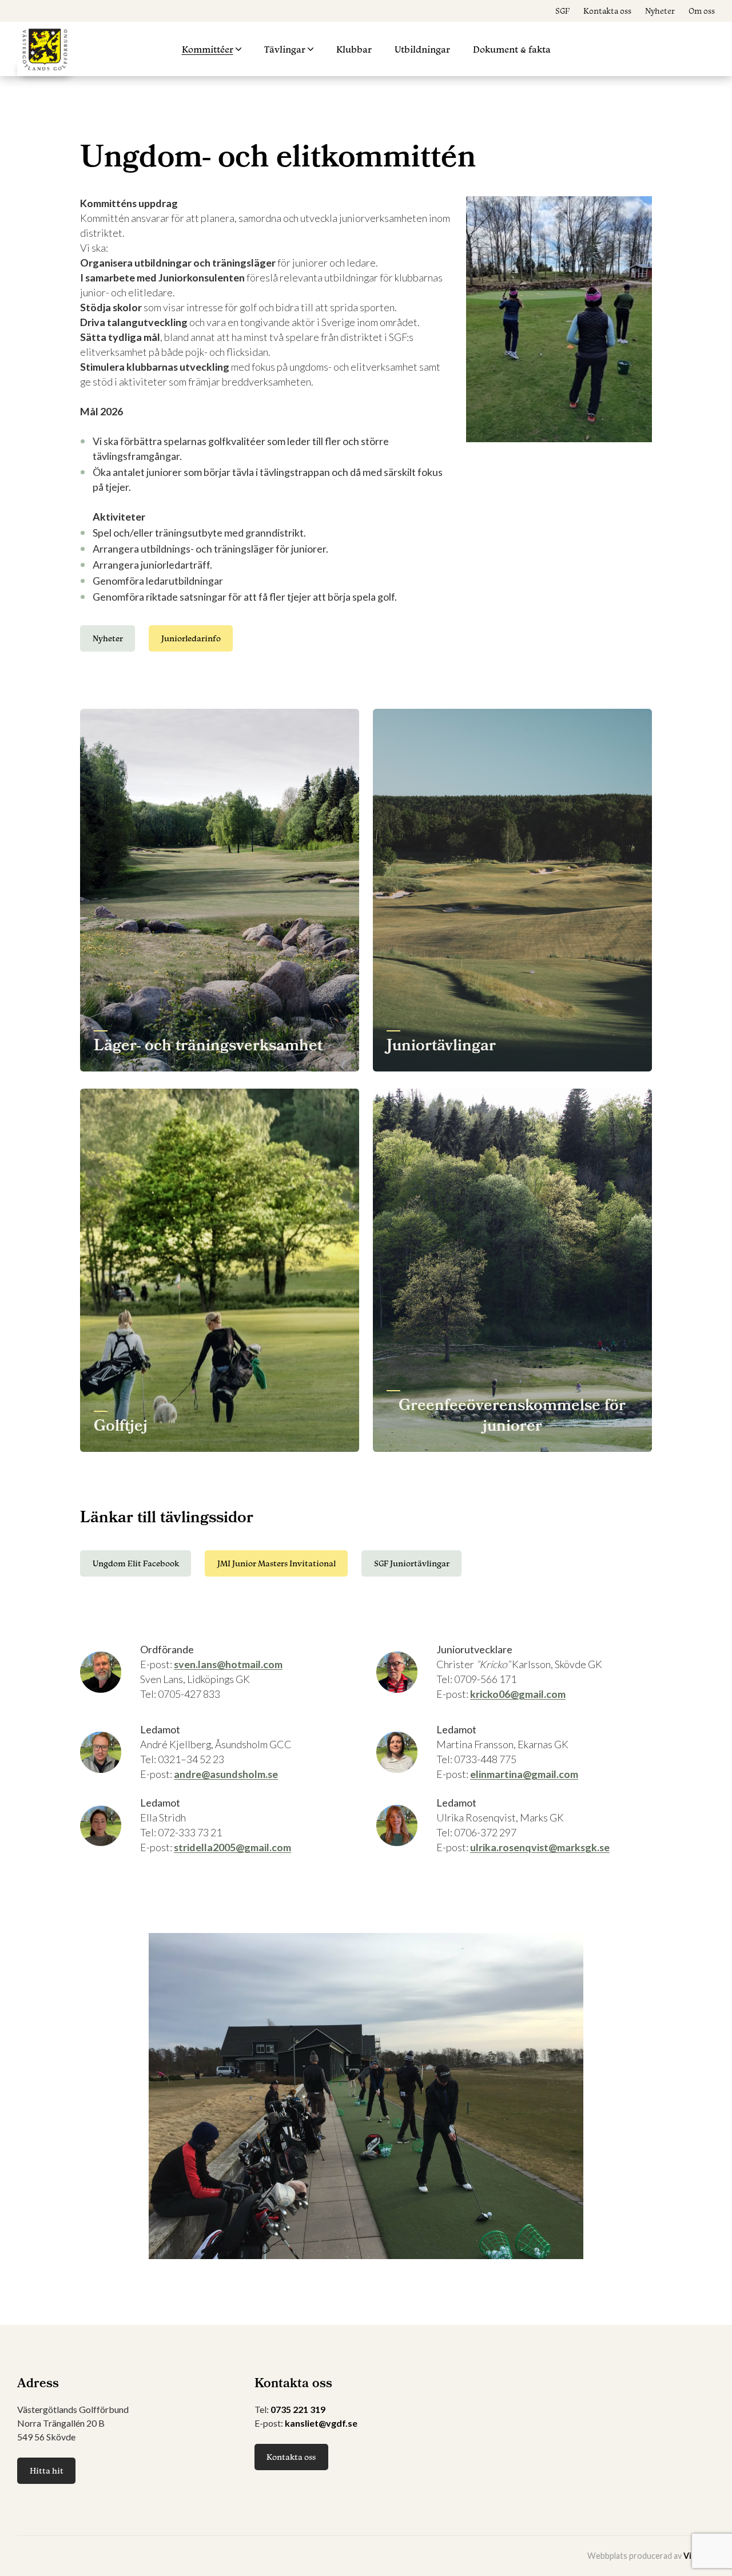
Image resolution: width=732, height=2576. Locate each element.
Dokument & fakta (512, 49)
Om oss (702, 11)
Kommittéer (208, 49)
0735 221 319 (298, 2409)
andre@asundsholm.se (226, 1774)
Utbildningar (422, 49)
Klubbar (354, 49)
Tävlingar (285, 49)
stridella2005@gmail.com (232, 1847)
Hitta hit (47, 2470)
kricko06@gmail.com (518, 1694)
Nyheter (660, 11)
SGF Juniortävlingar (412, 1563)
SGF (562, 11)
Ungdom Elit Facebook (136, 1563)
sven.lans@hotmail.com (228, 1664)
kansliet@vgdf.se (321, 2423)
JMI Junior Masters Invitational (277, 1563)
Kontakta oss (607, 11)
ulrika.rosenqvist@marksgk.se (540, 1847)
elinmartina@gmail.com (524, 1774)
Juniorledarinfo (191, 638)
